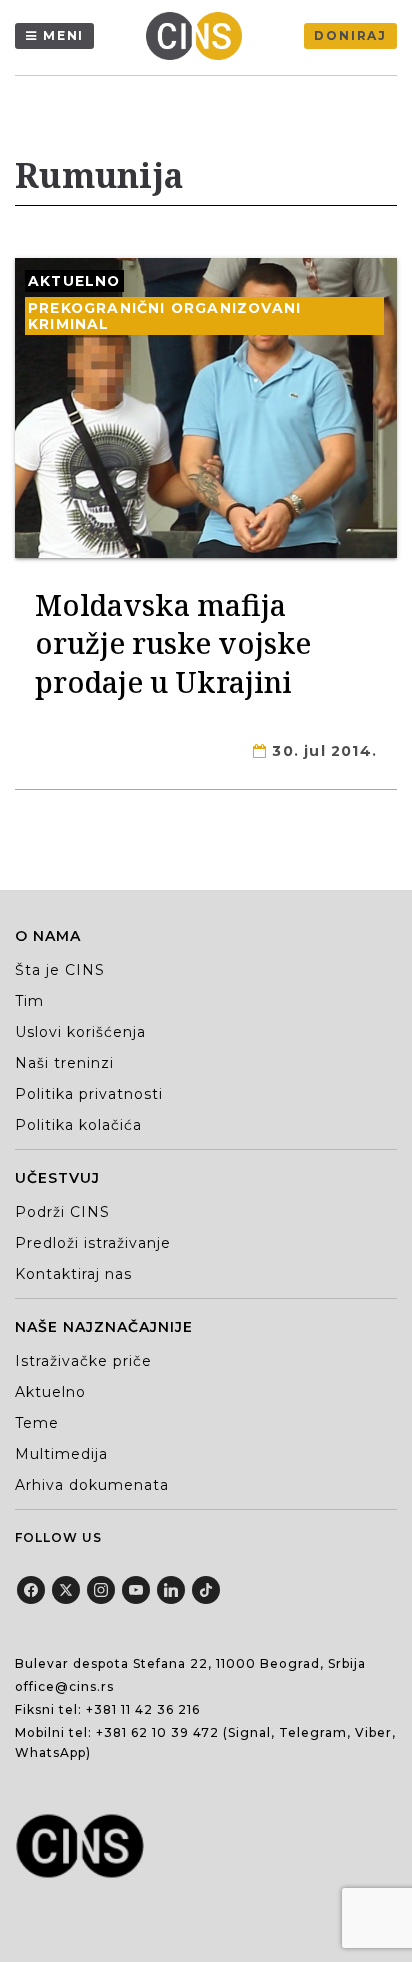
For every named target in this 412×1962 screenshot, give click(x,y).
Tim (29, 1001)
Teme (37, 1423)
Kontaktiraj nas (73, 1274)
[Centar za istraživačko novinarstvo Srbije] (199, 36)
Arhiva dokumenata (92, 1485)
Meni (63, 35)
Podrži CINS (62, 1212)
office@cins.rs (64, 1686)
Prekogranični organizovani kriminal (164, 316)
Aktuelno (74, 281)
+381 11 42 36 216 (143, 1709)
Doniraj (350, 35)
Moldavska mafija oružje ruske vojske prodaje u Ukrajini (173, 643)
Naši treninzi (64, 1063)
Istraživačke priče (83, 1361)
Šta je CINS (60, 970)
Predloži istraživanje (93, 1243)
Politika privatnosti (89, 1094)
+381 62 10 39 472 (157, 1732)
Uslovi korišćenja (80, 1032)
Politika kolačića (78, 1125)
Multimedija (61, 1454)
